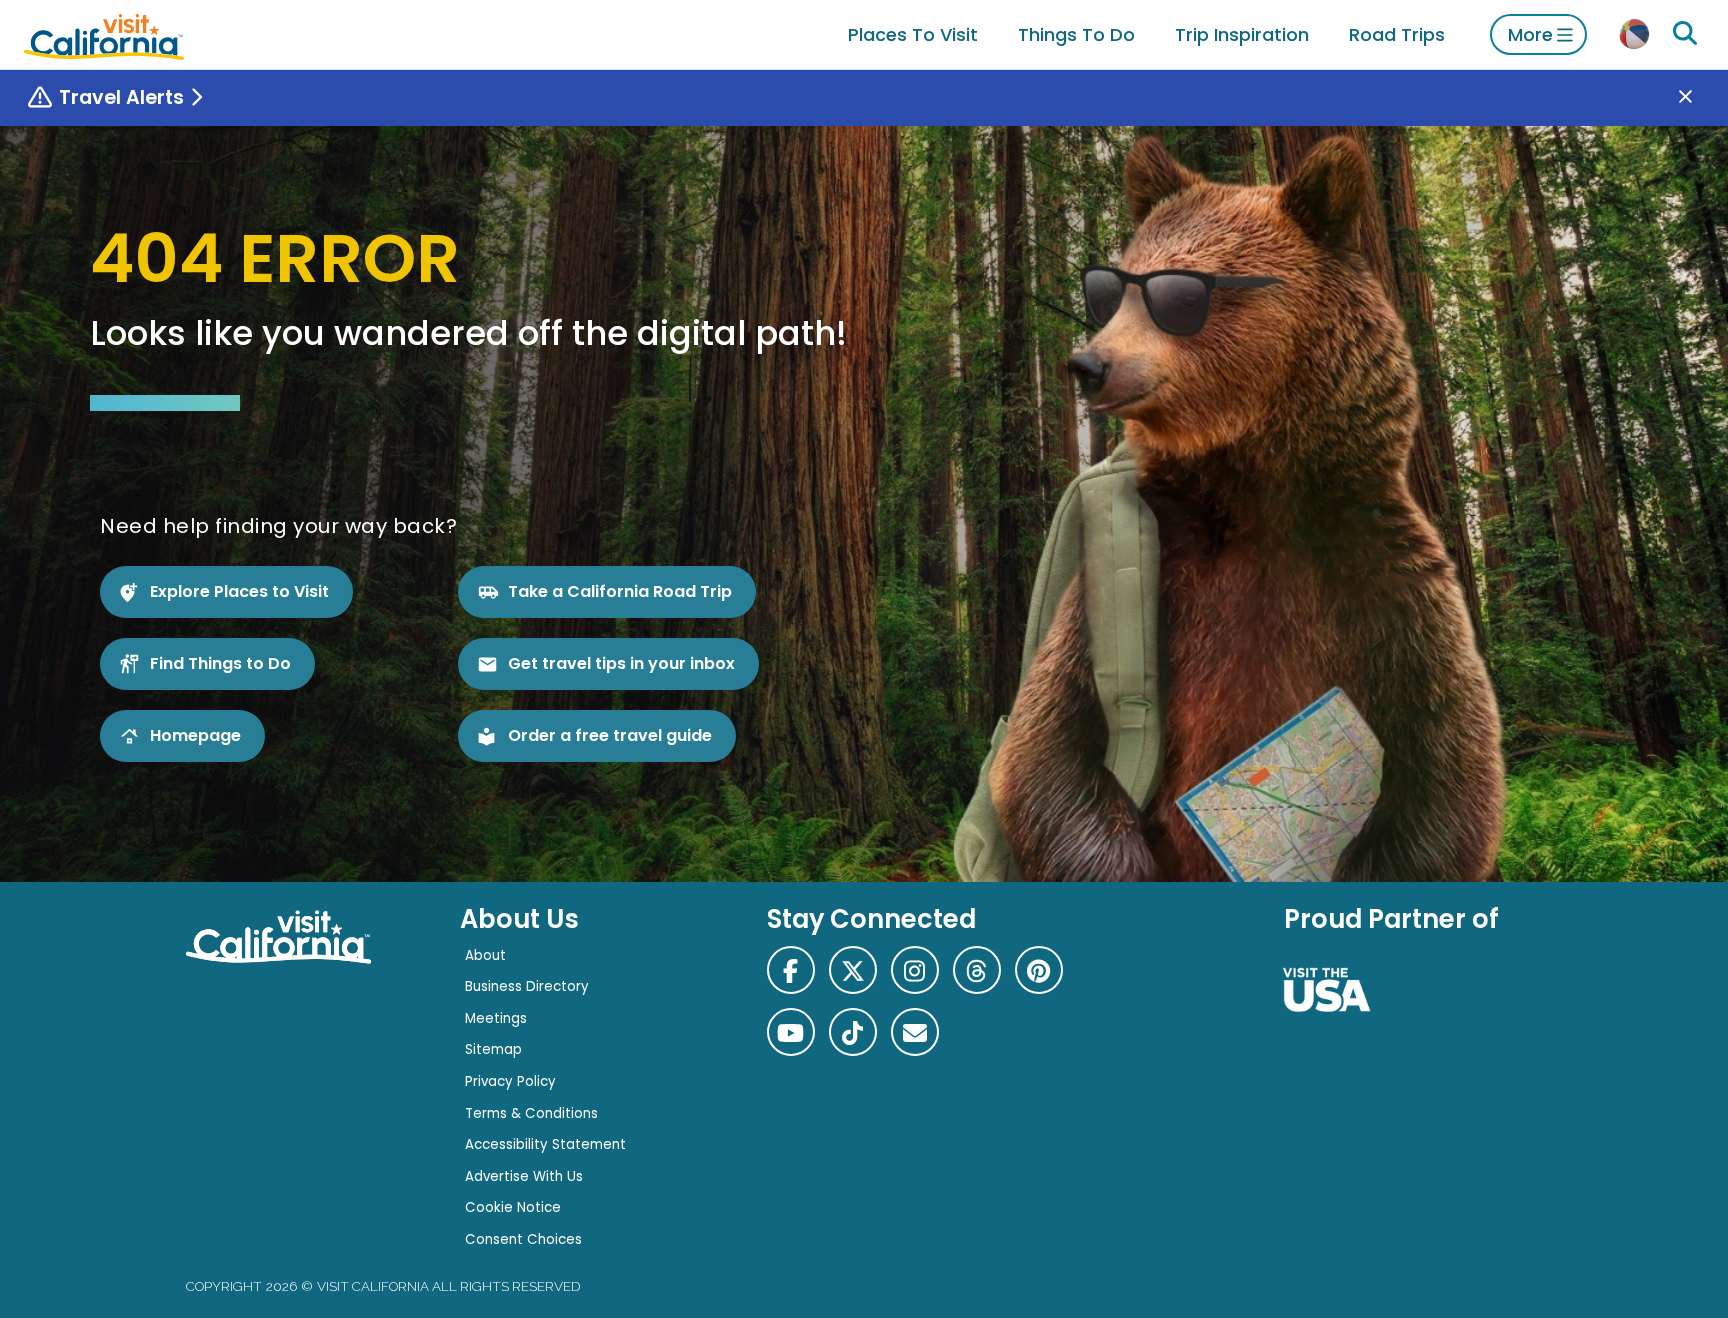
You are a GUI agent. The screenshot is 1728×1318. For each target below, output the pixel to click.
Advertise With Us (524, 1176)
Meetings (496, 1018)
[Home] (104, 34)
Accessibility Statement (545, 1144)
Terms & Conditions (531, 1113)
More (1530, 34)
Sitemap (493, 1049)
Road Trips (1397, 34)
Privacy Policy (510, 1081)
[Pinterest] (1039, 970)
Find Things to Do (220, 663)
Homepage (195, 735)
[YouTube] (791, 1032)
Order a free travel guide (610, 735)
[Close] (1700, 98)
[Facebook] (791, 970)
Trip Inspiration (1242, 34)
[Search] (1685, 34)
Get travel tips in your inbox (621, 663)
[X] (853, 970)
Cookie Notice (513, 1207)
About (485, 955)
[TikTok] (853, 1032)
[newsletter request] (915, 1032)
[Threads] (977, 970)
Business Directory (527, 986)
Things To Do (1076, 34)
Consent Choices (523, 1239)
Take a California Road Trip (620, 591)
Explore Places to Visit (239, 591)
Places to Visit (913, 34)
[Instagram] (915, 970)
